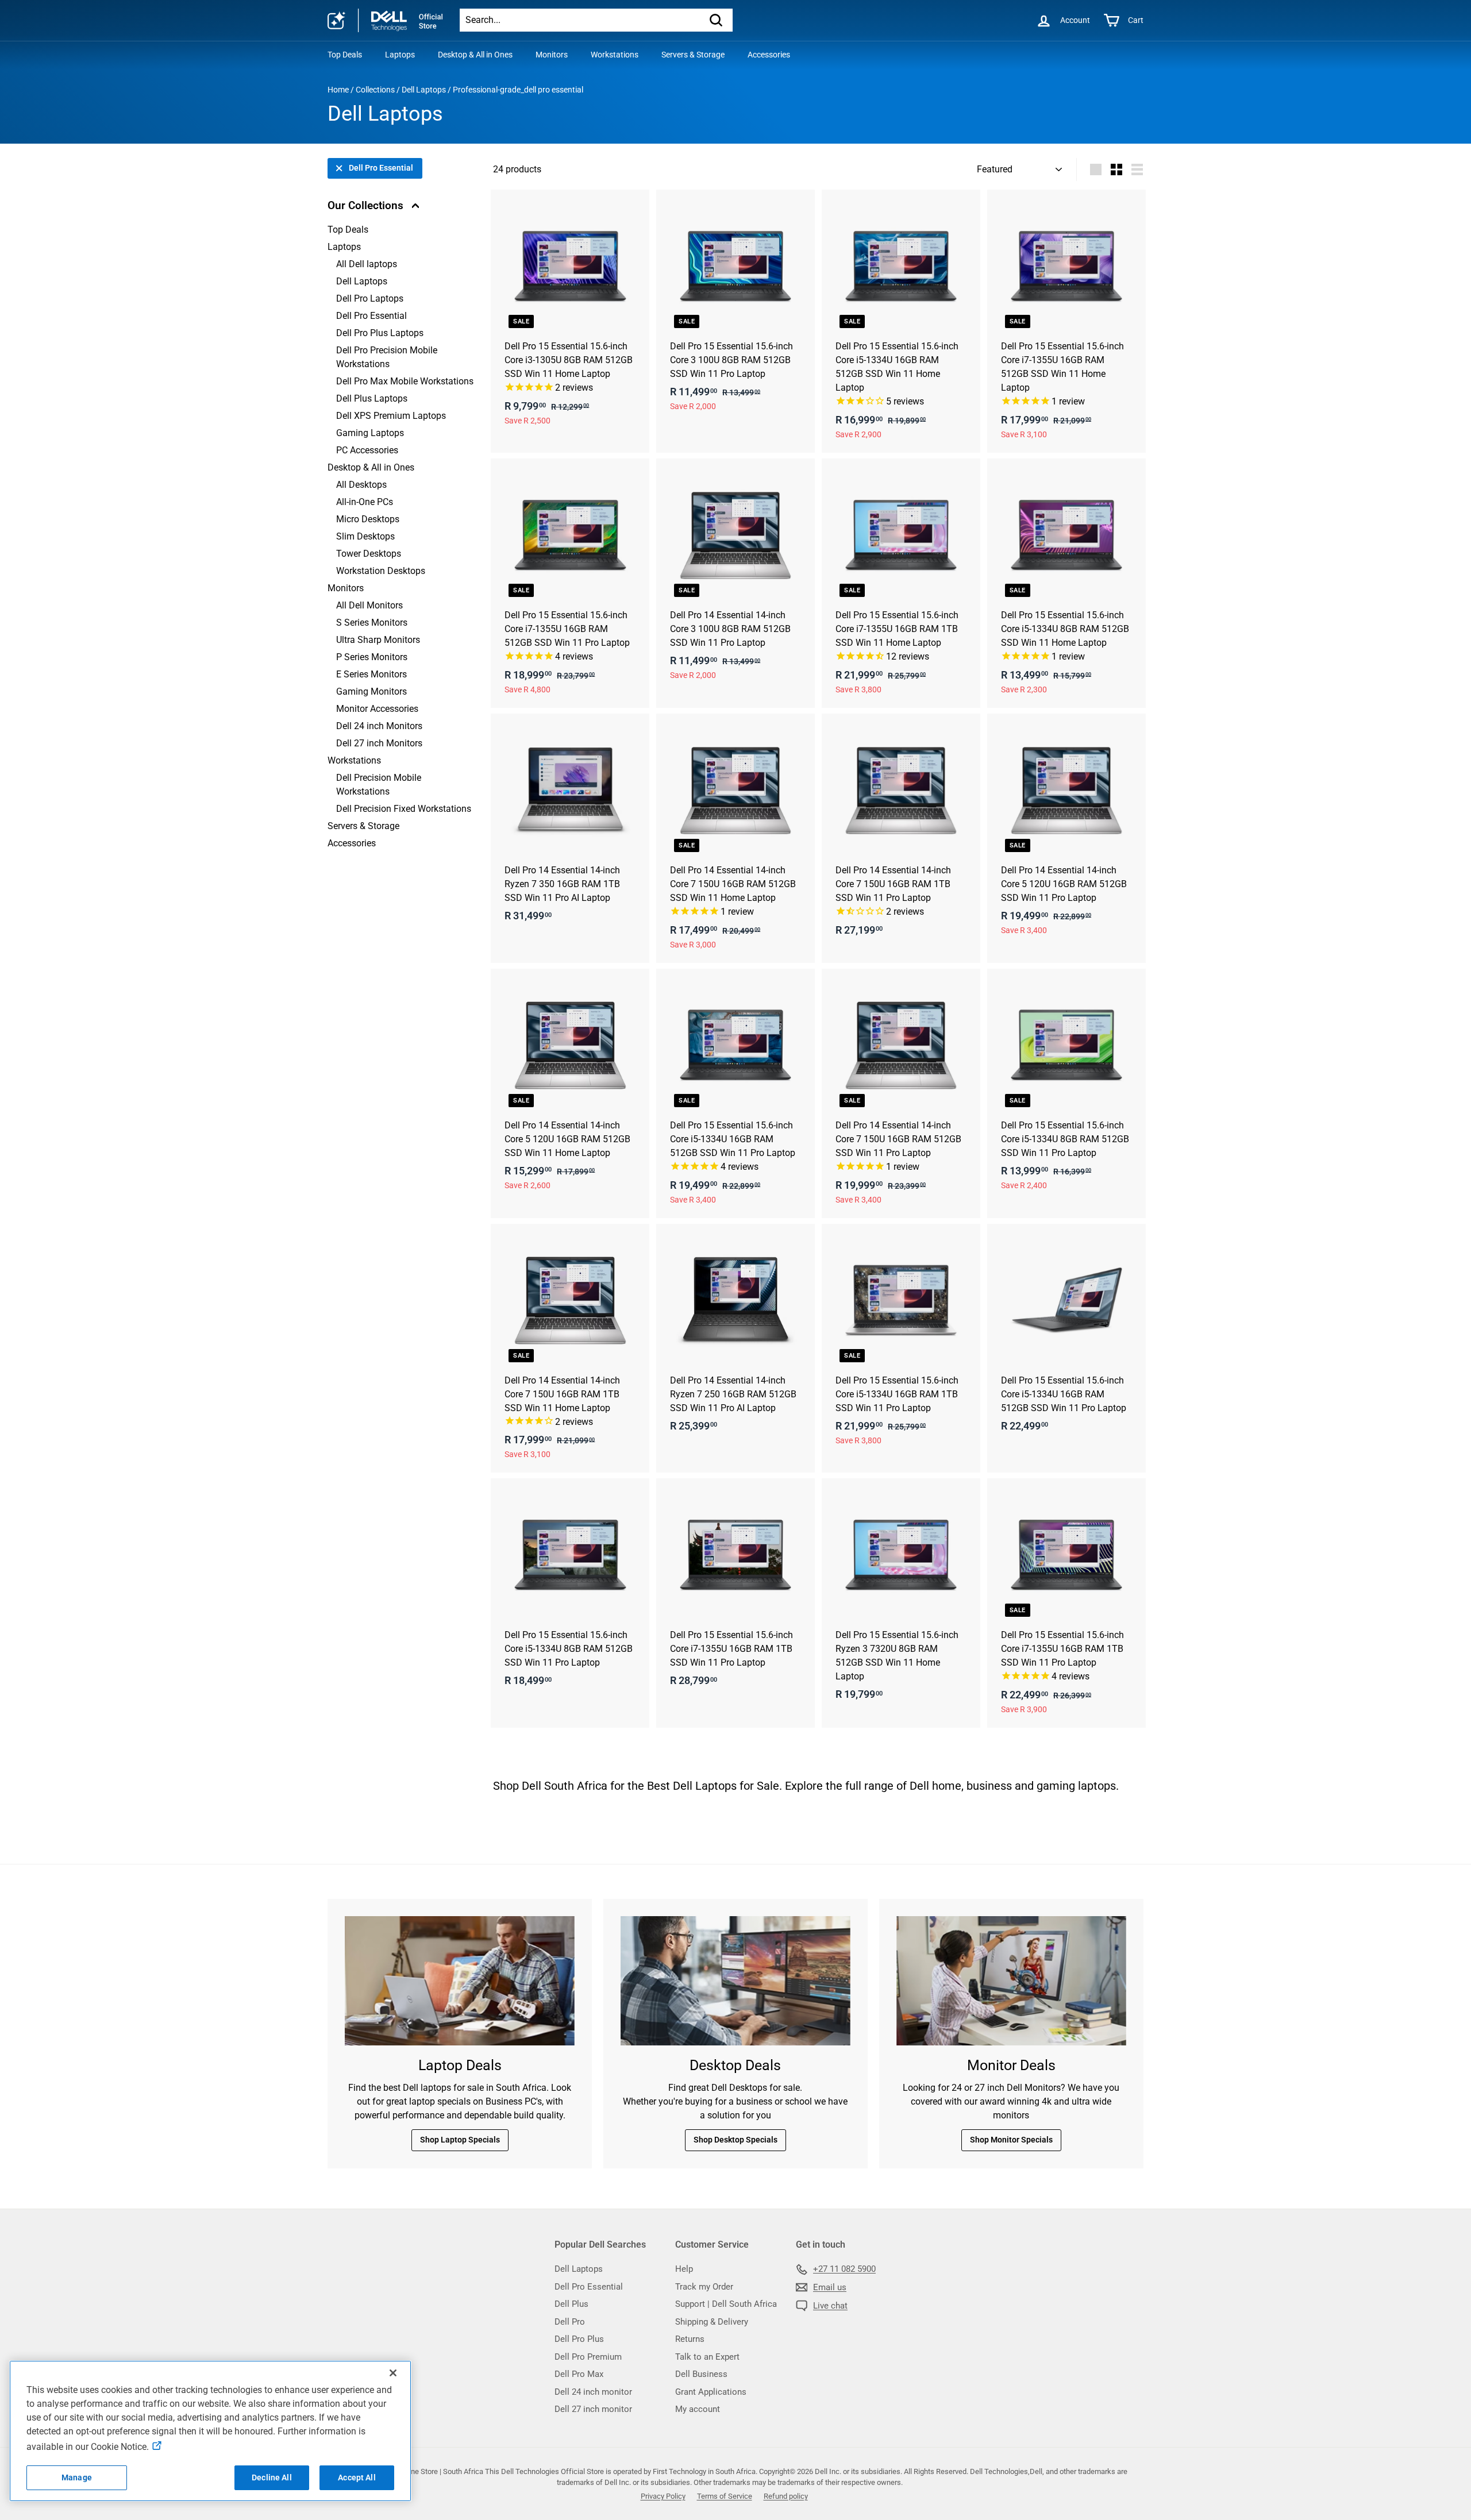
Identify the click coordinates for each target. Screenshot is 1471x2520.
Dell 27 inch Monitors (379, 743)
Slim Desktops (365, 536)
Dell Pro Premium (588, 2357)
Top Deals (345, 55)
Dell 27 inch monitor (593, 2409)
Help (684, 2269)
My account (698, 2409)
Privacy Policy (663, 2496)
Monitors (552, 55)
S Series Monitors (372, 623)
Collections (375, 90)
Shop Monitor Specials (1011, 2140)
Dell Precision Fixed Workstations (404, 809)
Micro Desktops (368, 519)
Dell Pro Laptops (370, 298)
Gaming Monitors (371, 691)
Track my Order (704, 2287)
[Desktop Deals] (735, 1981)
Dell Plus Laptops (372, 398)
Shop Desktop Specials (735, 2140)
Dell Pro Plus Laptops (380, 333)
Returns (690, 2339)
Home (338, 90)
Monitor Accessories (377, 709)
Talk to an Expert (707, 2357)
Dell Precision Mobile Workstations (379, 785)
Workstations (615, 55)
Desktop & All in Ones (475, 55)
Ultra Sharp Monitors (378, 640)
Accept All (357, 2477)
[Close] (393, 2373)
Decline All (272, 2477)
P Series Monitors (372, 657)
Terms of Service (725, 2496)
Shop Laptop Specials (460, 2140)
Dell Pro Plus (579, 2339)
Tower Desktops (369, 554)
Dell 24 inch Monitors (379, 726)
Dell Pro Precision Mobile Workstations (387, 357)
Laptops (400, 55)
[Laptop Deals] (460, 1981)
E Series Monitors (371, 674)
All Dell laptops (367, 264)
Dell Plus (571, 2304)
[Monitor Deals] (1011, 1981)
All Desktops (361, 485)
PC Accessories (367, 450)
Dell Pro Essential (381, 168)
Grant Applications (711, 2392)
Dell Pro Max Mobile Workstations (405, 381)
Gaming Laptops (370, 433)
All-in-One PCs (365, 502)
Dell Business (701, 2374)
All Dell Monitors (369, 605)
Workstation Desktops (381, 571)
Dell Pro (570, 2322)
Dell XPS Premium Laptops (391, 416)
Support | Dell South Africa (726, 2304)
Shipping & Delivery (712, 2322)
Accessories (769, 55)
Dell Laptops (424, 90)
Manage (77, 2477)
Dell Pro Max (579, 2374)
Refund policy (786, 2496)
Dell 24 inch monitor (593, 2392)
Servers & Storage (693, 55)
